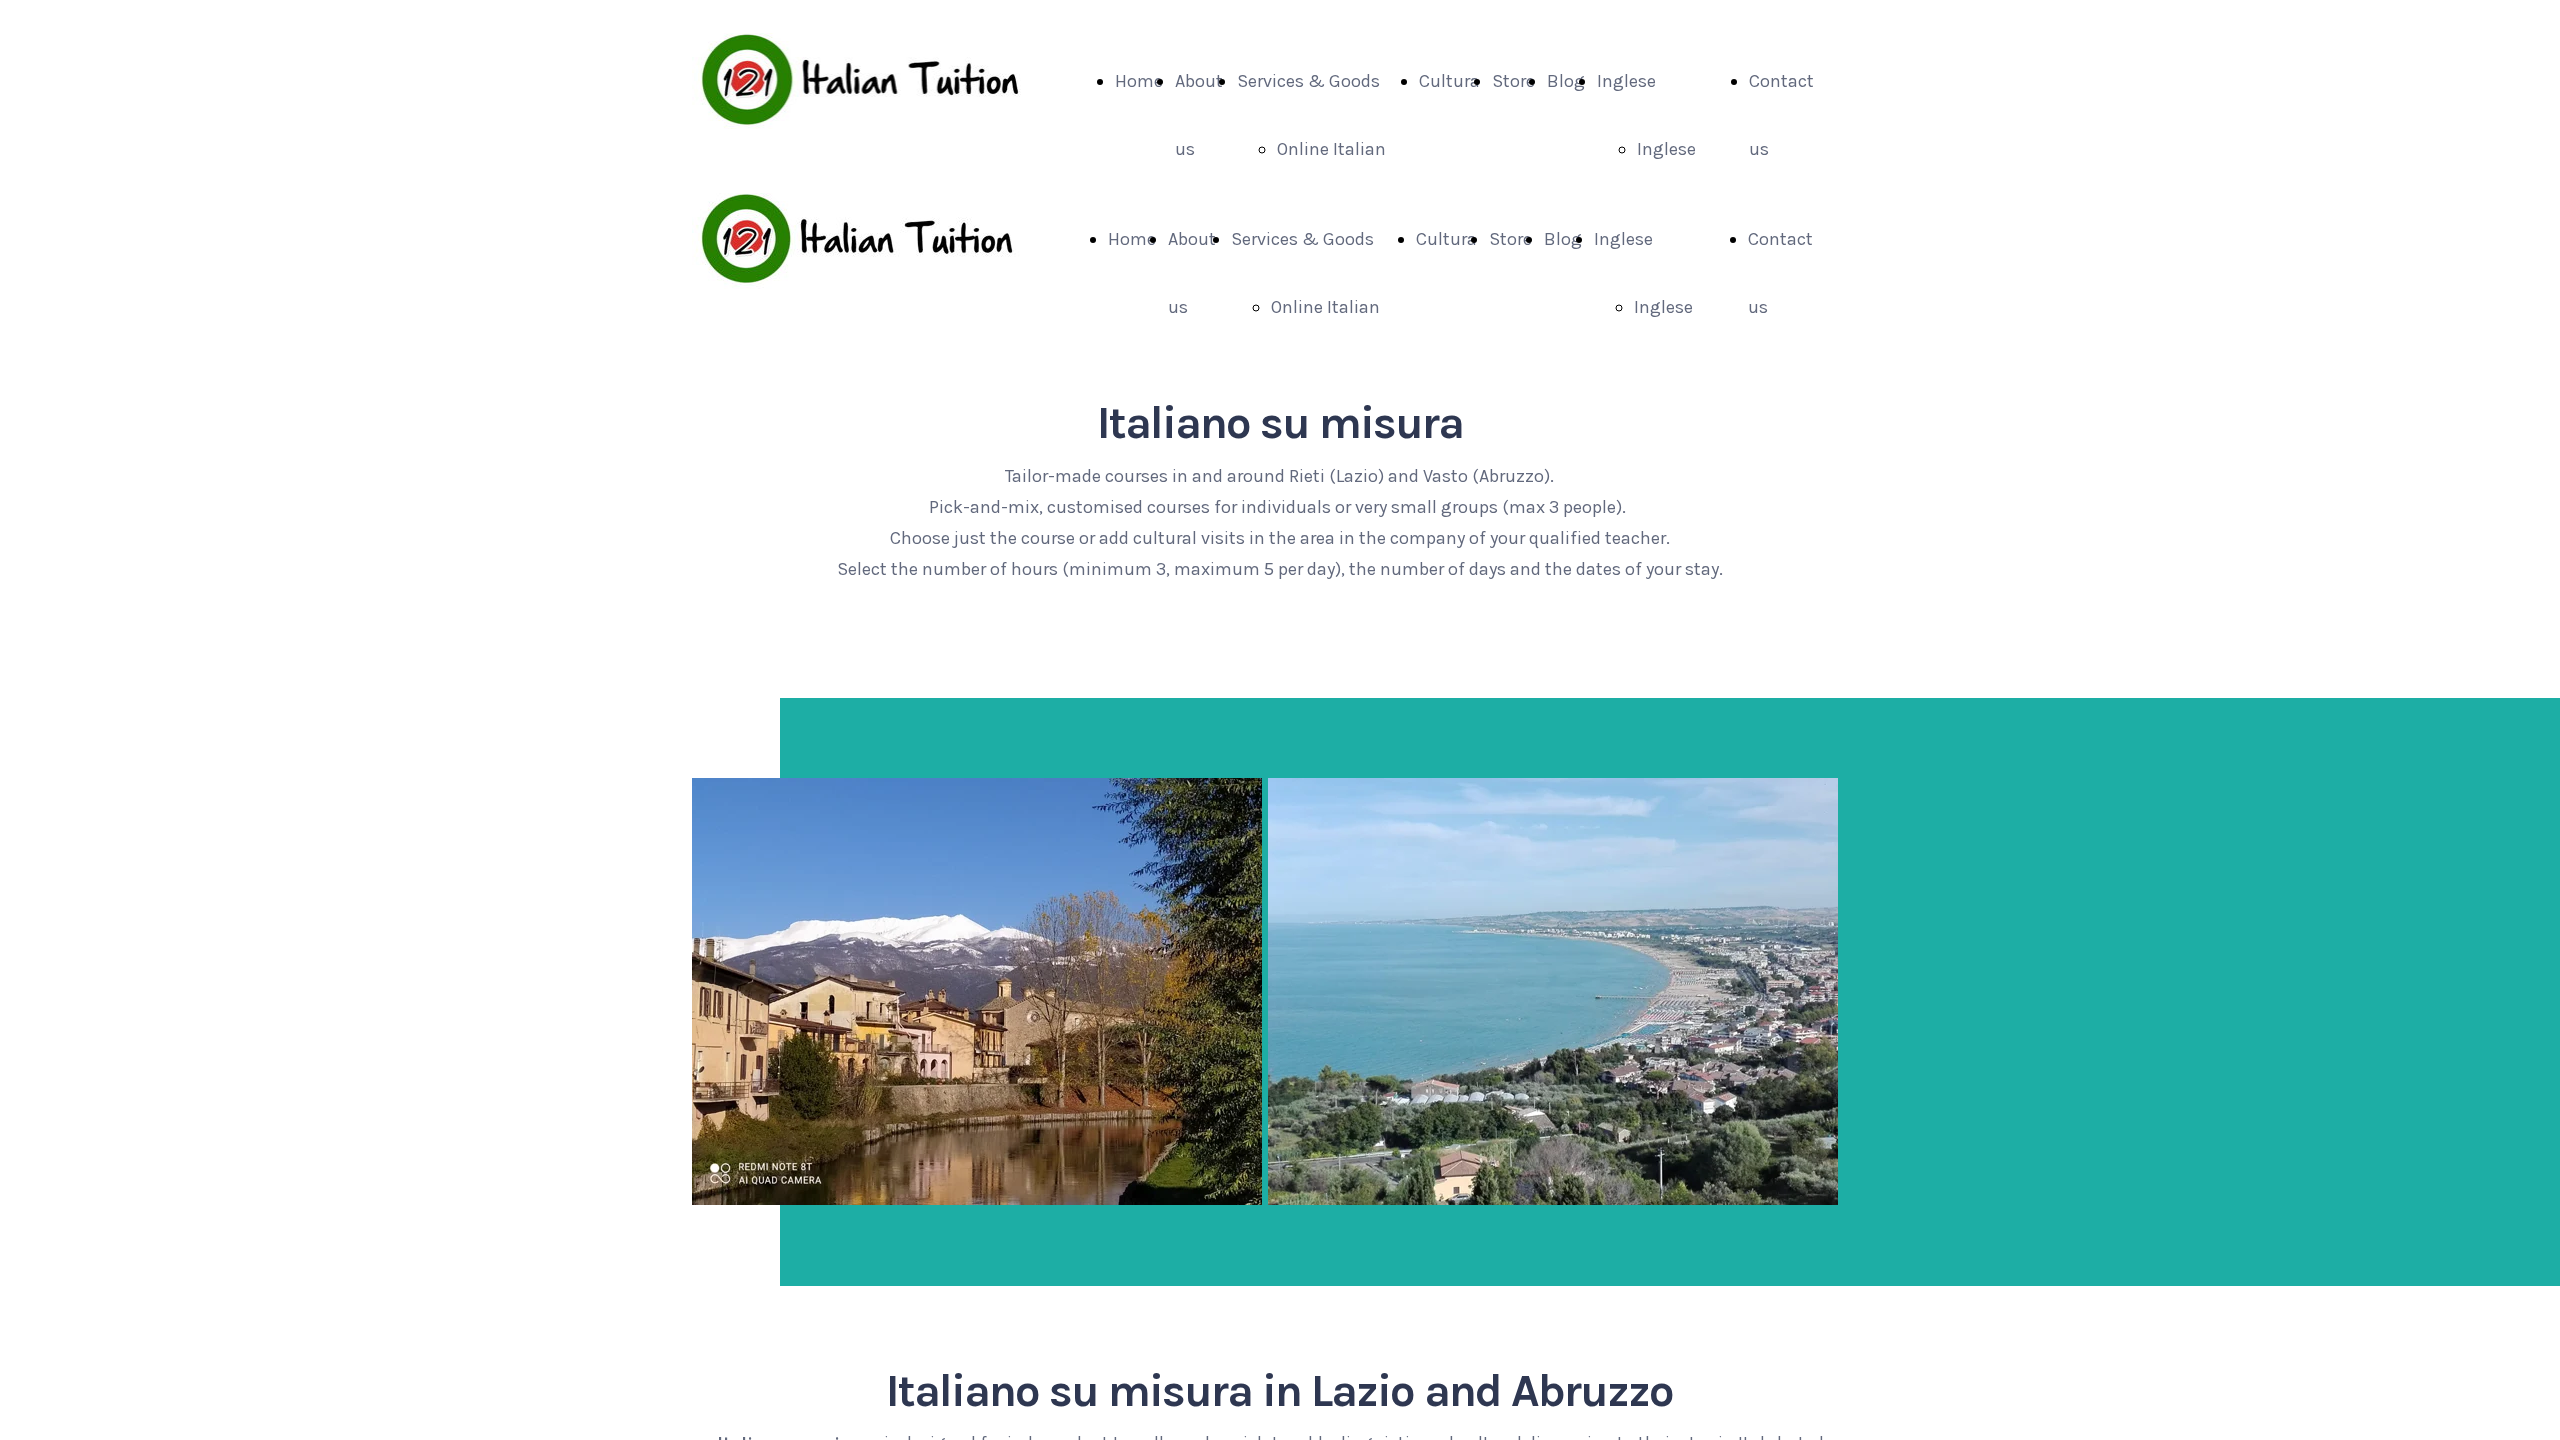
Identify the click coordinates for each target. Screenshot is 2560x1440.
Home (1139, 81)
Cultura (1449, 81)
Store (1513, 81)
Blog (1566, 81)
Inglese (1626, 81)
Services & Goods (1308, 81)
